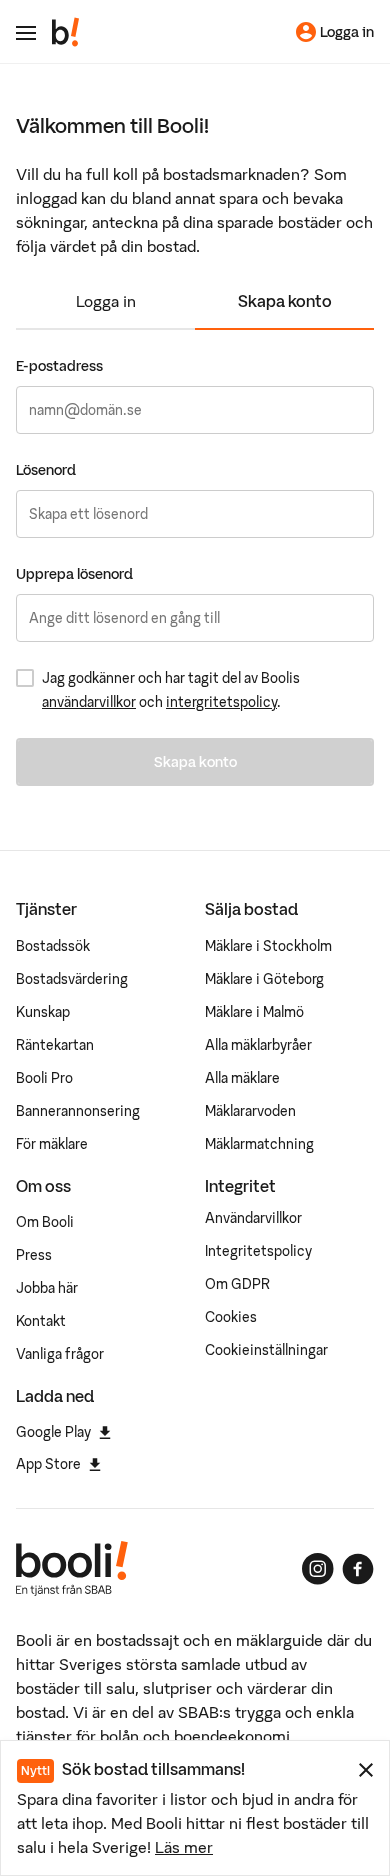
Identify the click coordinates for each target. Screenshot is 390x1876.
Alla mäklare (242, 1078)
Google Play (53, 1432)
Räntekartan (55, 1045)
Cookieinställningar (266, 1350)
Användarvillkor (253, 1218)
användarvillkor (89, 702)
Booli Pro (44, 1078)
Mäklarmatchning (259, 1144)
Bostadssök (53, 946)
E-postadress (59, 366)
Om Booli (45, 1222)
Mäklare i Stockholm (268, 946)
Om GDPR (237, 1284)
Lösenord (46, 470)
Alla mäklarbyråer (258, 1045)
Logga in (106, 301)
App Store (48, 1464)
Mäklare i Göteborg (264, 979)
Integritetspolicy (258, 1251)
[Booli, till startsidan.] (66, 32)
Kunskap (43, 1012)
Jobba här (47, 1288)
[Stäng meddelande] (366, 1770)
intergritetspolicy (221, 702)
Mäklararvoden (250, 1111)
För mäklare (52, 1144)
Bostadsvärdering (72, 979)
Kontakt (41, 1321)
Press (34, 1255)
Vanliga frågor (60, 1354)
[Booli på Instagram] (318, 1569)
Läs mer (184, 1847)
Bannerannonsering (78, 1111)
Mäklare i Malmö (254, 1012)
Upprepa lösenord (74, 574)
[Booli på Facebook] (358, 1569)
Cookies (231, 1317)
